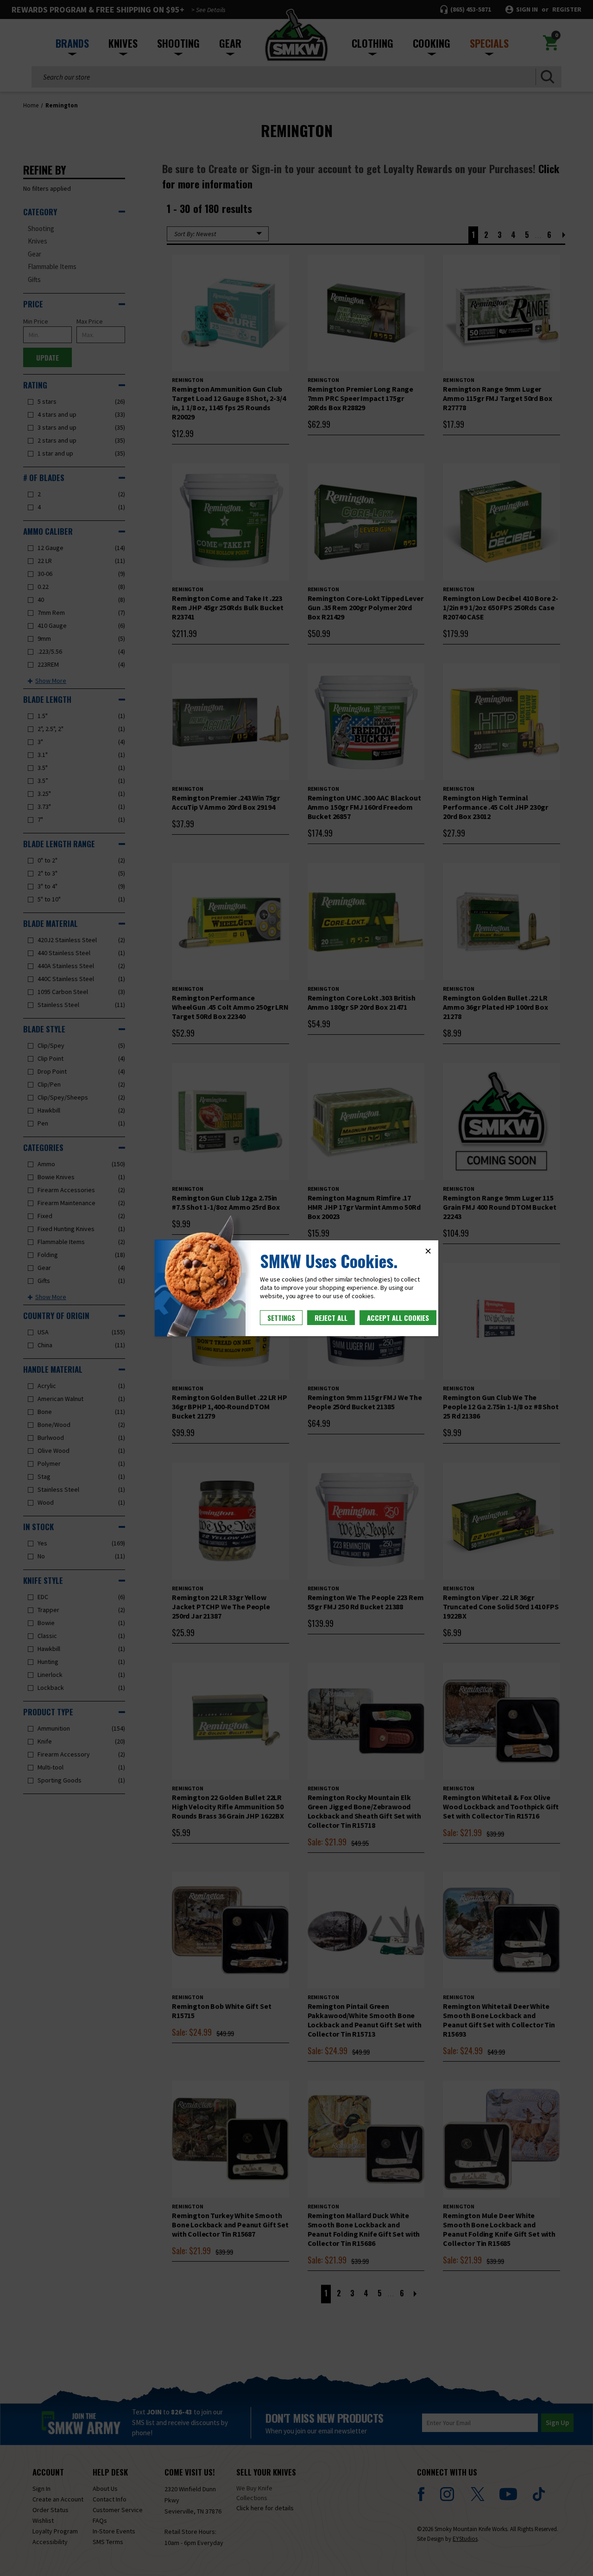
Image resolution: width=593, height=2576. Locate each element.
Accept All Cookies (398, 1318)
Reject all (331, 1318)
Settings (281, 1318)
